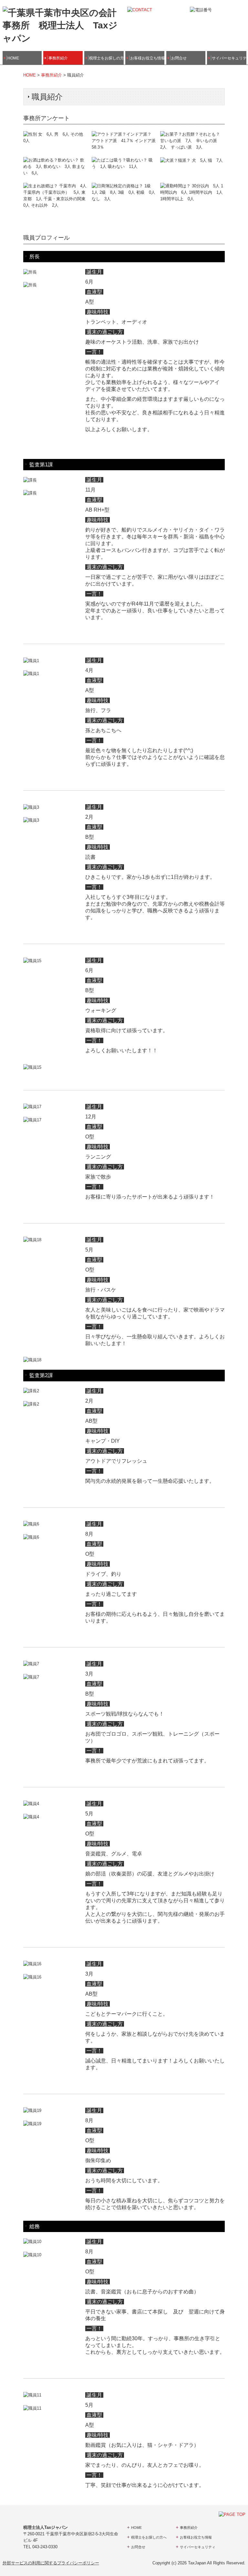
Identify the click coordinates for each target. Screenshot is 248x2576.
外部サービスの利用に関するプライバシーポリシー (51, 2563)
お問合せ (179, 58)
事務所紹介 (58, 58)
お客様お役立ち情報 (147, 58)
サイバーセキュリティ (229, 58)
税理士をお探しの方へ (106, 58)
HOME (13, 58)
